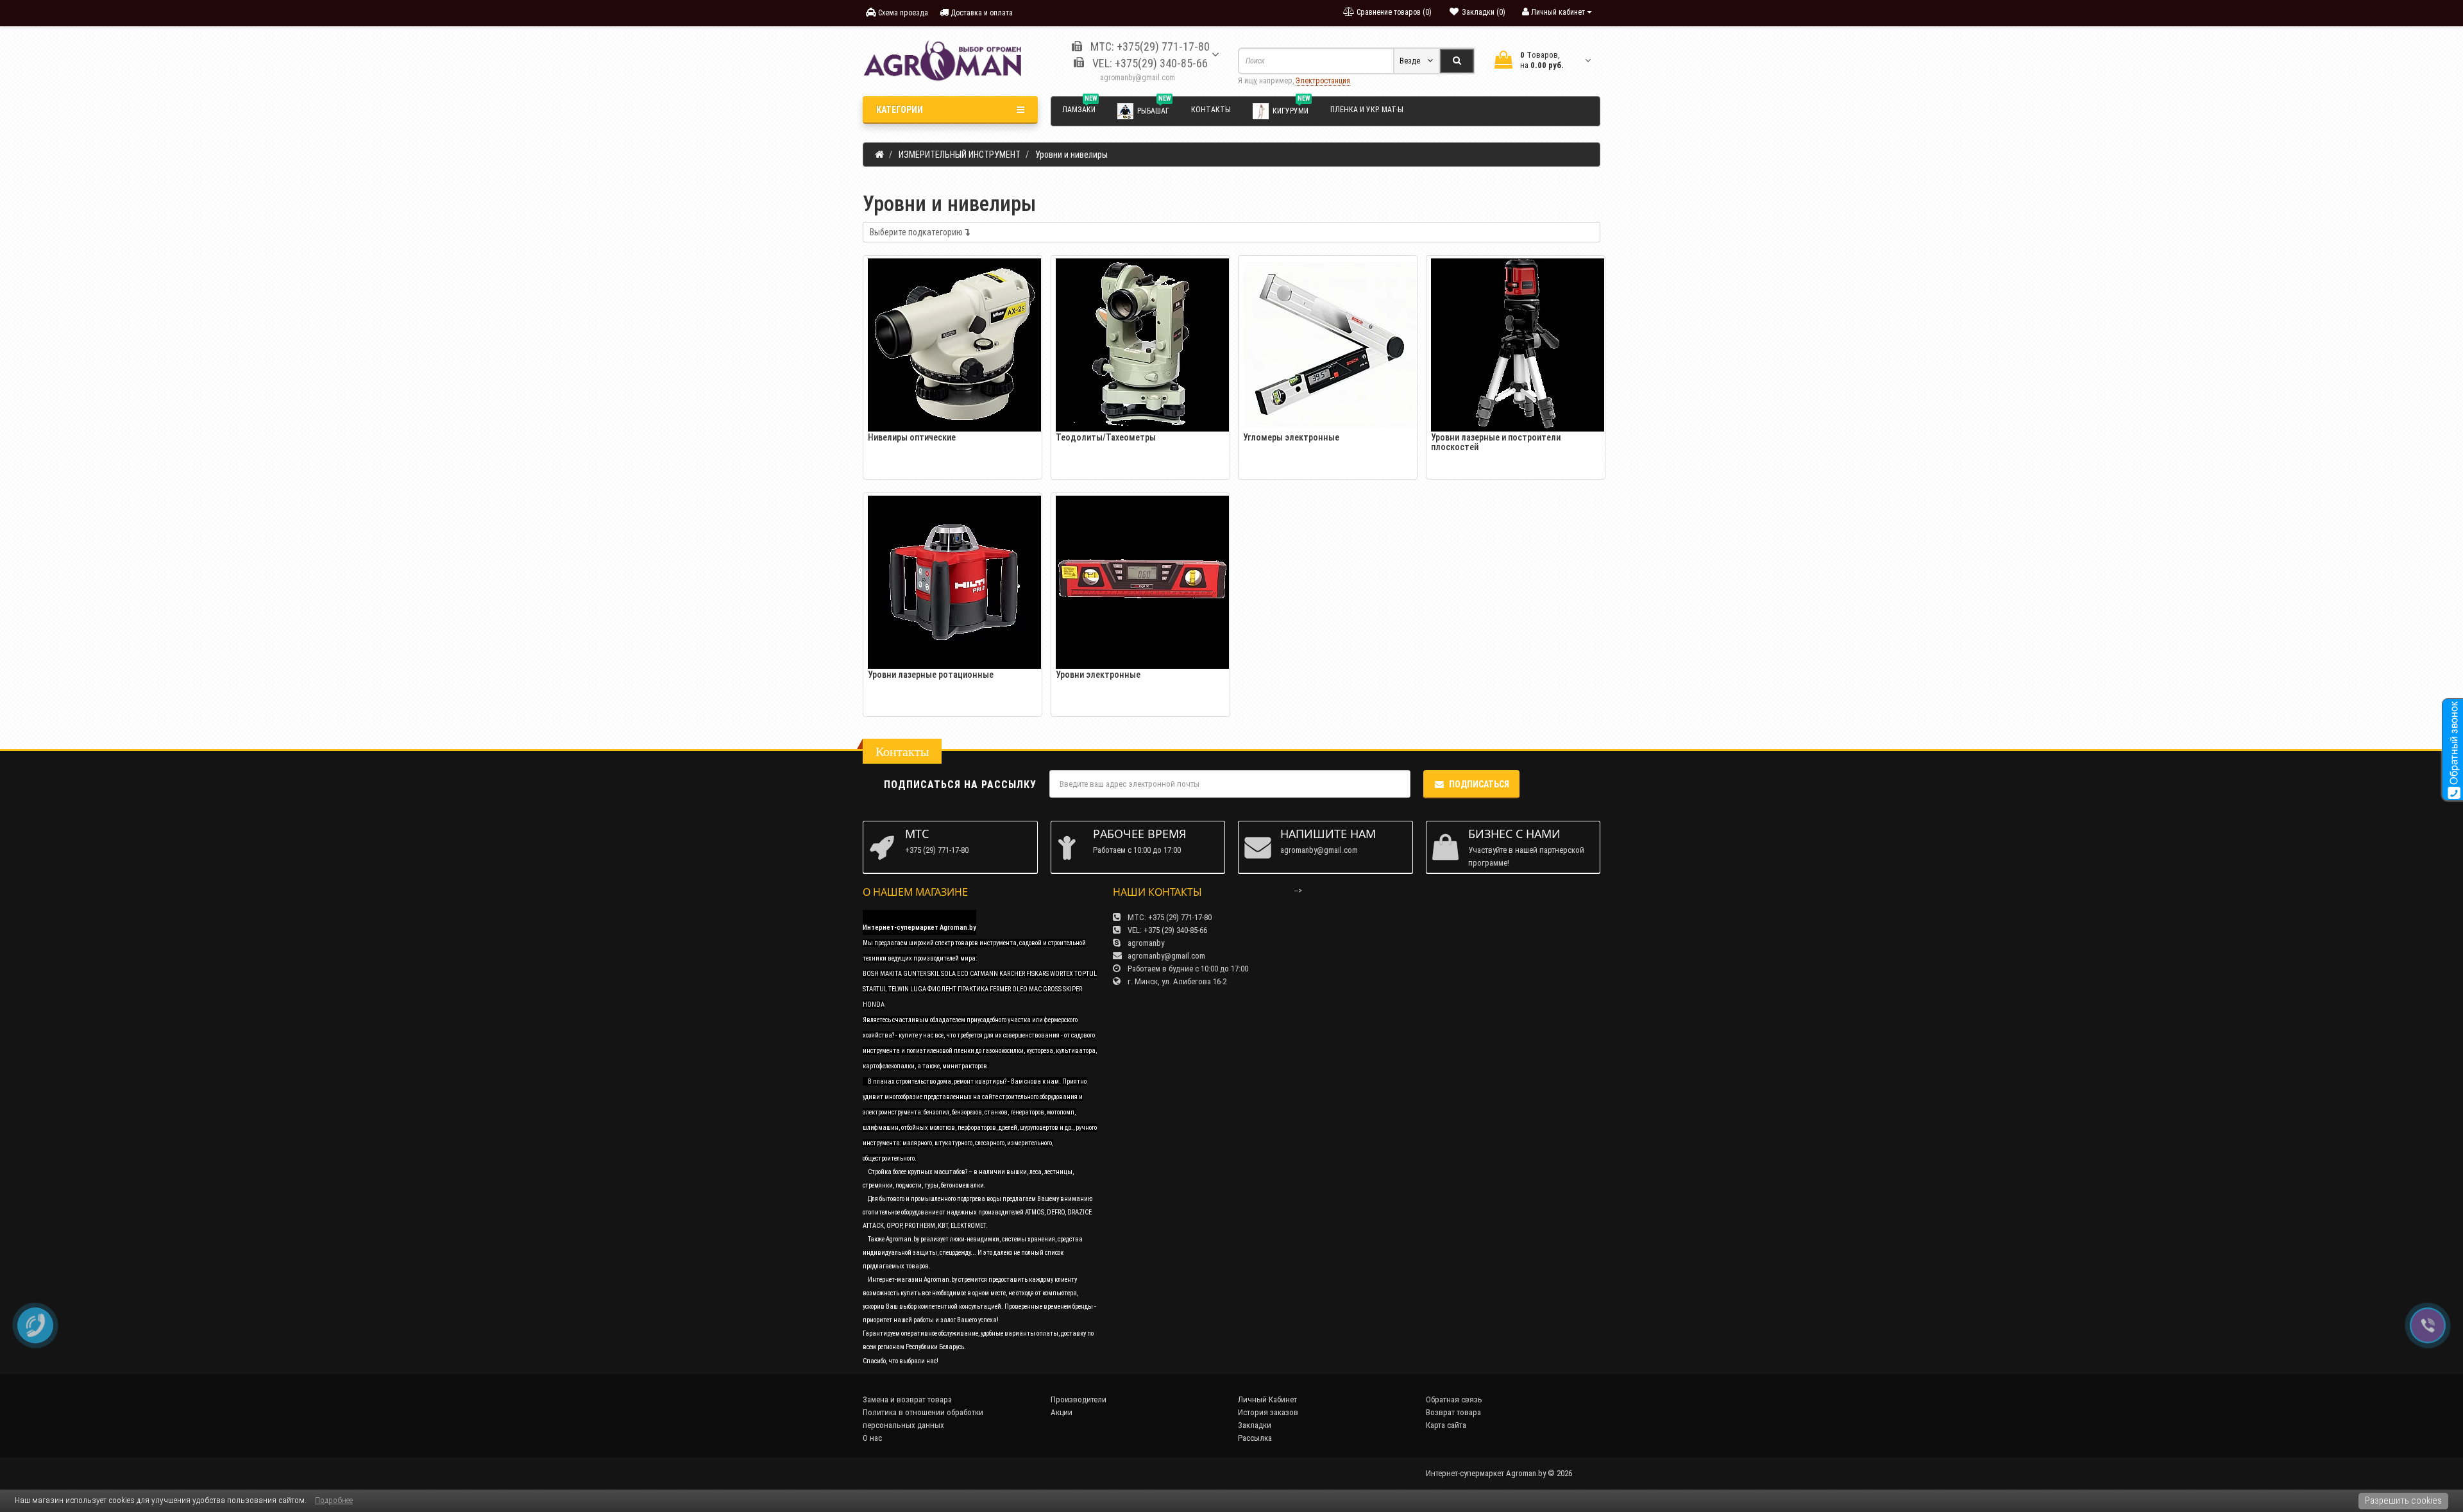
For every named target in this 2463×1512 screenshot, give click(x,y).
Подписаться (1479, 784)
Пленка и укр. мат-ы (1367, 110)
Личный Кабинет (1267, 1399)
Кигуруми (1291, 108)
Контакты (1211, 110)
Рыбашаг (1154, 108)
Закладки (1255, 1425)
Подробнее (334, 1500)
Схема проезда (902, 13)
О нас (872, 1438)
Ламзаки (1079, 108)
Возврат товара (1453, 1412)
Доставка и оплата (981, 13)
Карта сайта (1446, 1425)
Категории (900, 110)
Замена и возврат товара (907, 1399)
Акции (1062, 1412)
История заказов (1268, 1412)
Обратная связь (1454, 1399)
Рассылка (1255, 1438)
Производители (1079, 1399)
